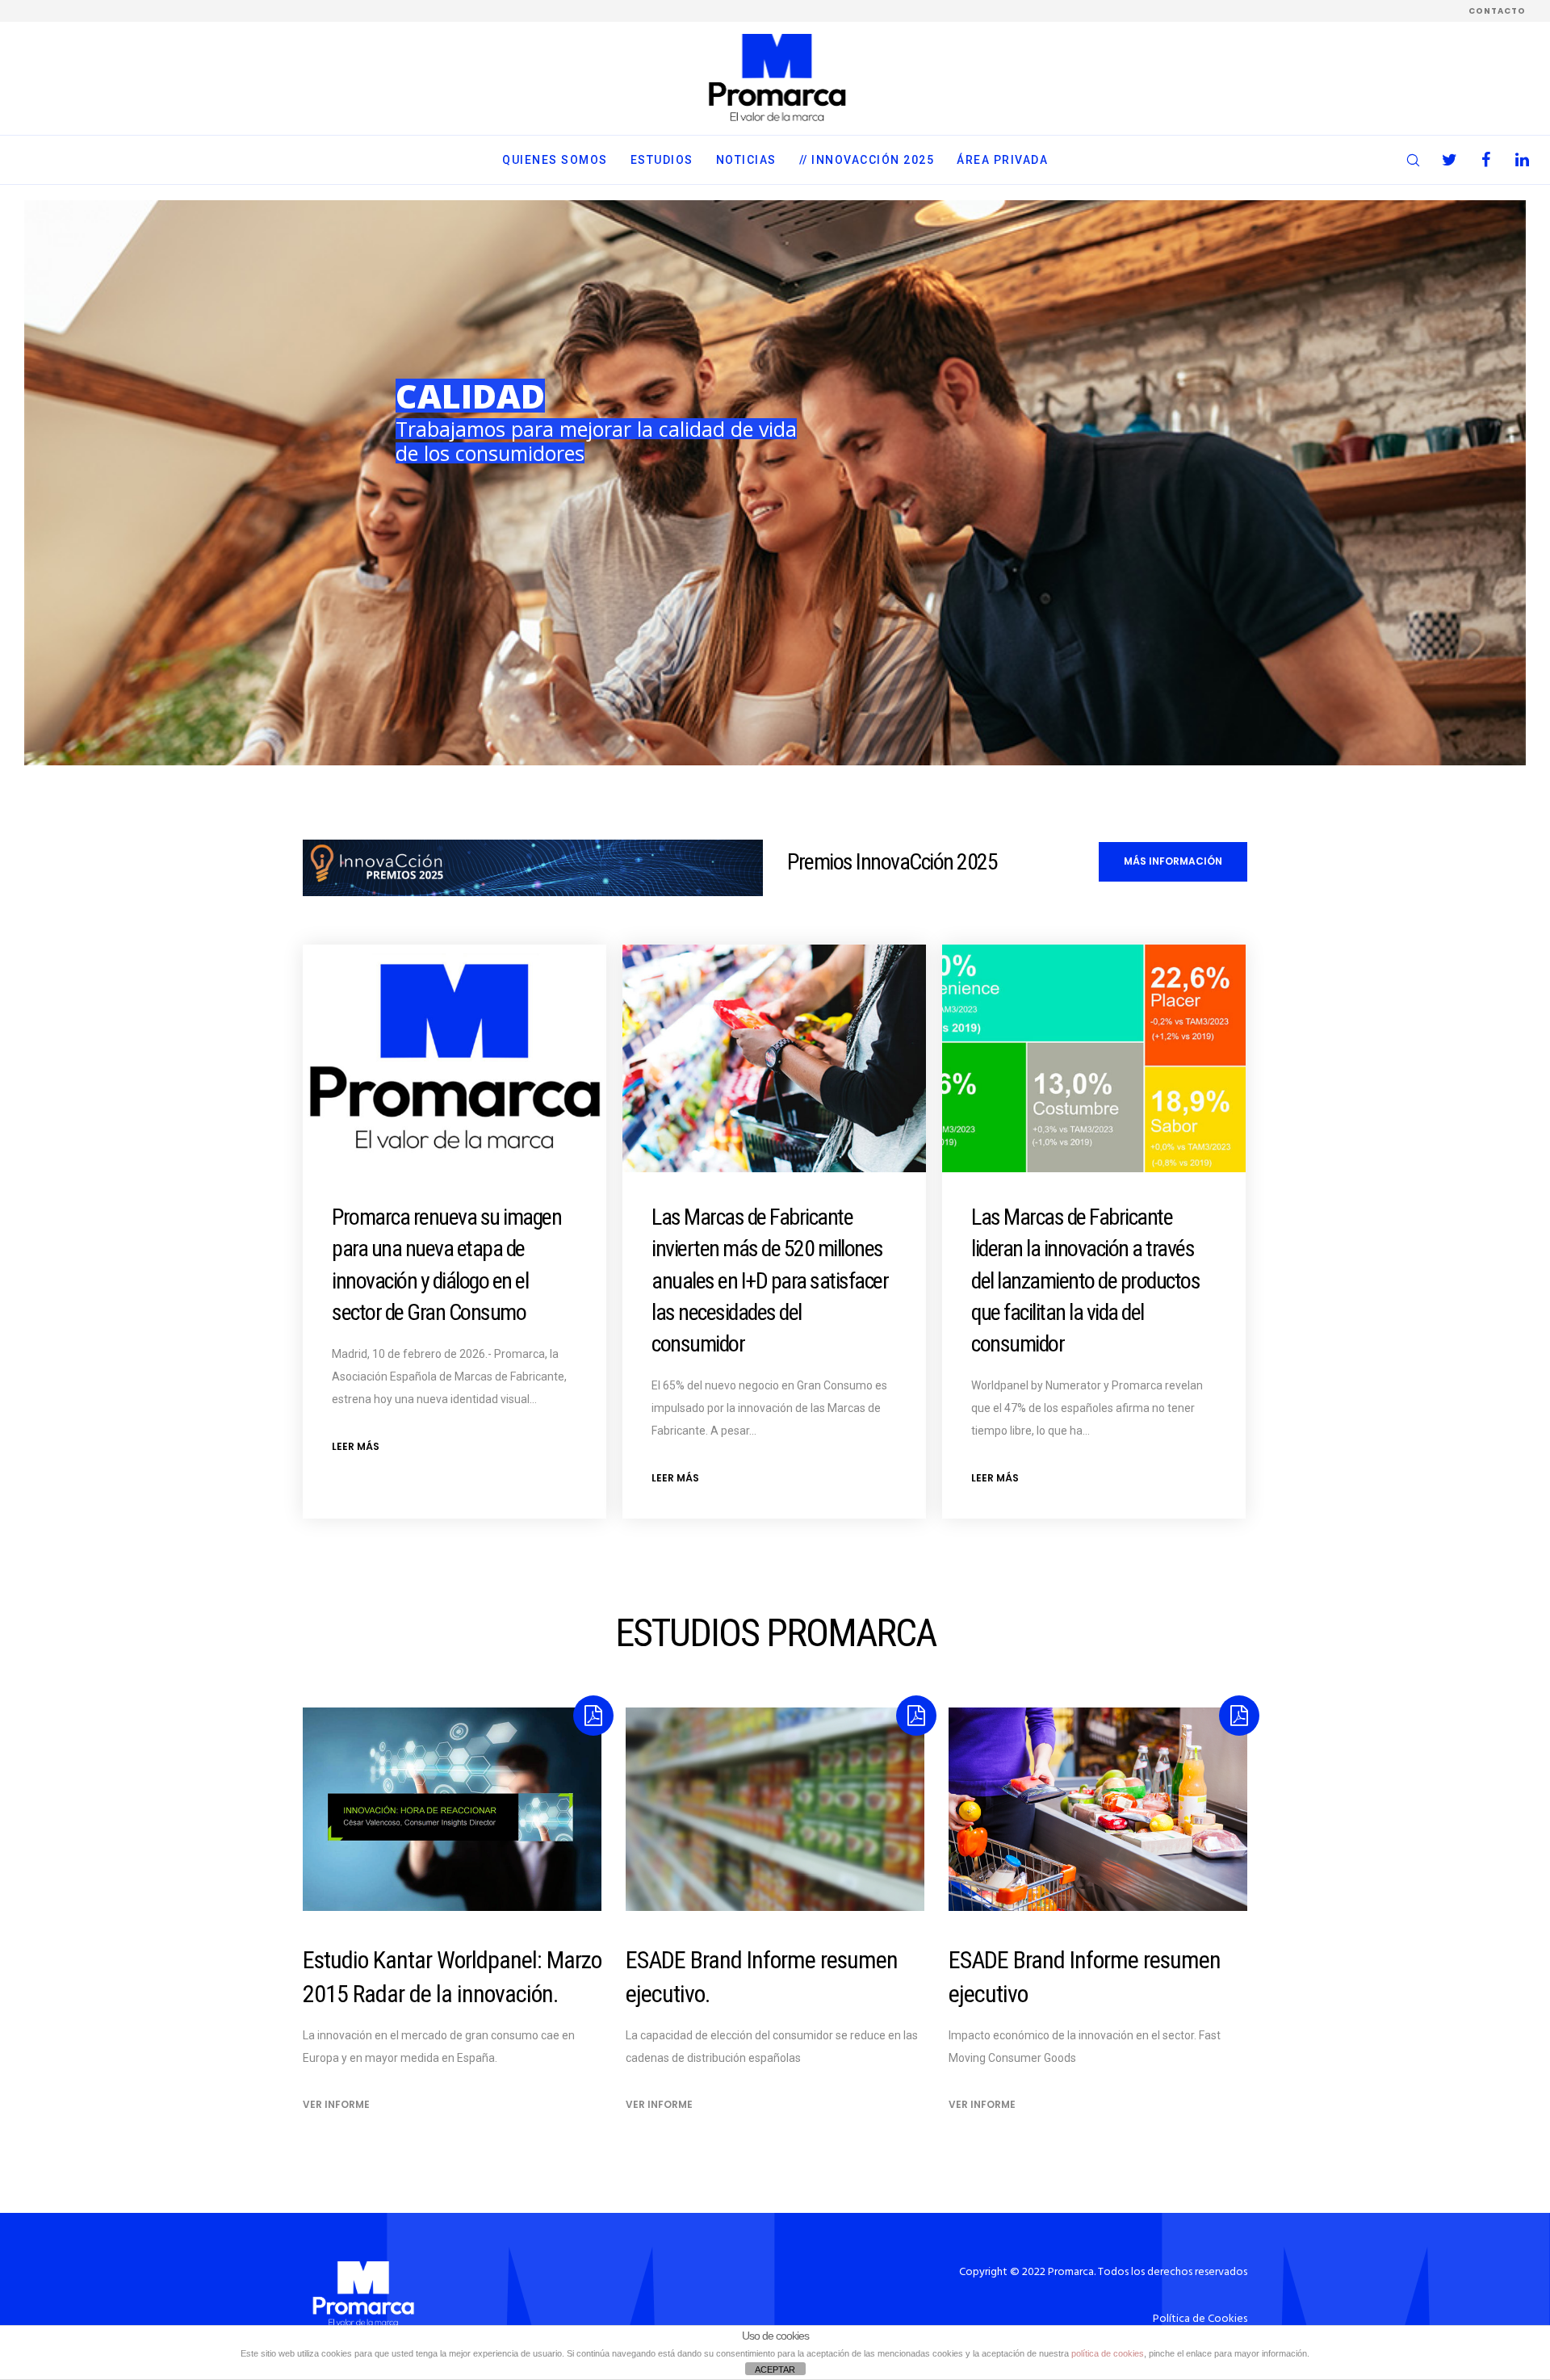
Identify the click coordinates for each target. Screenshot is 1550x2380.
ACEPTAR (775, 2370)
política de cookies (1108, 2353)
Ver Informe (336, 2104)
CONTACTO (1497, 11)
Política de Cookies (1200, 2319)
